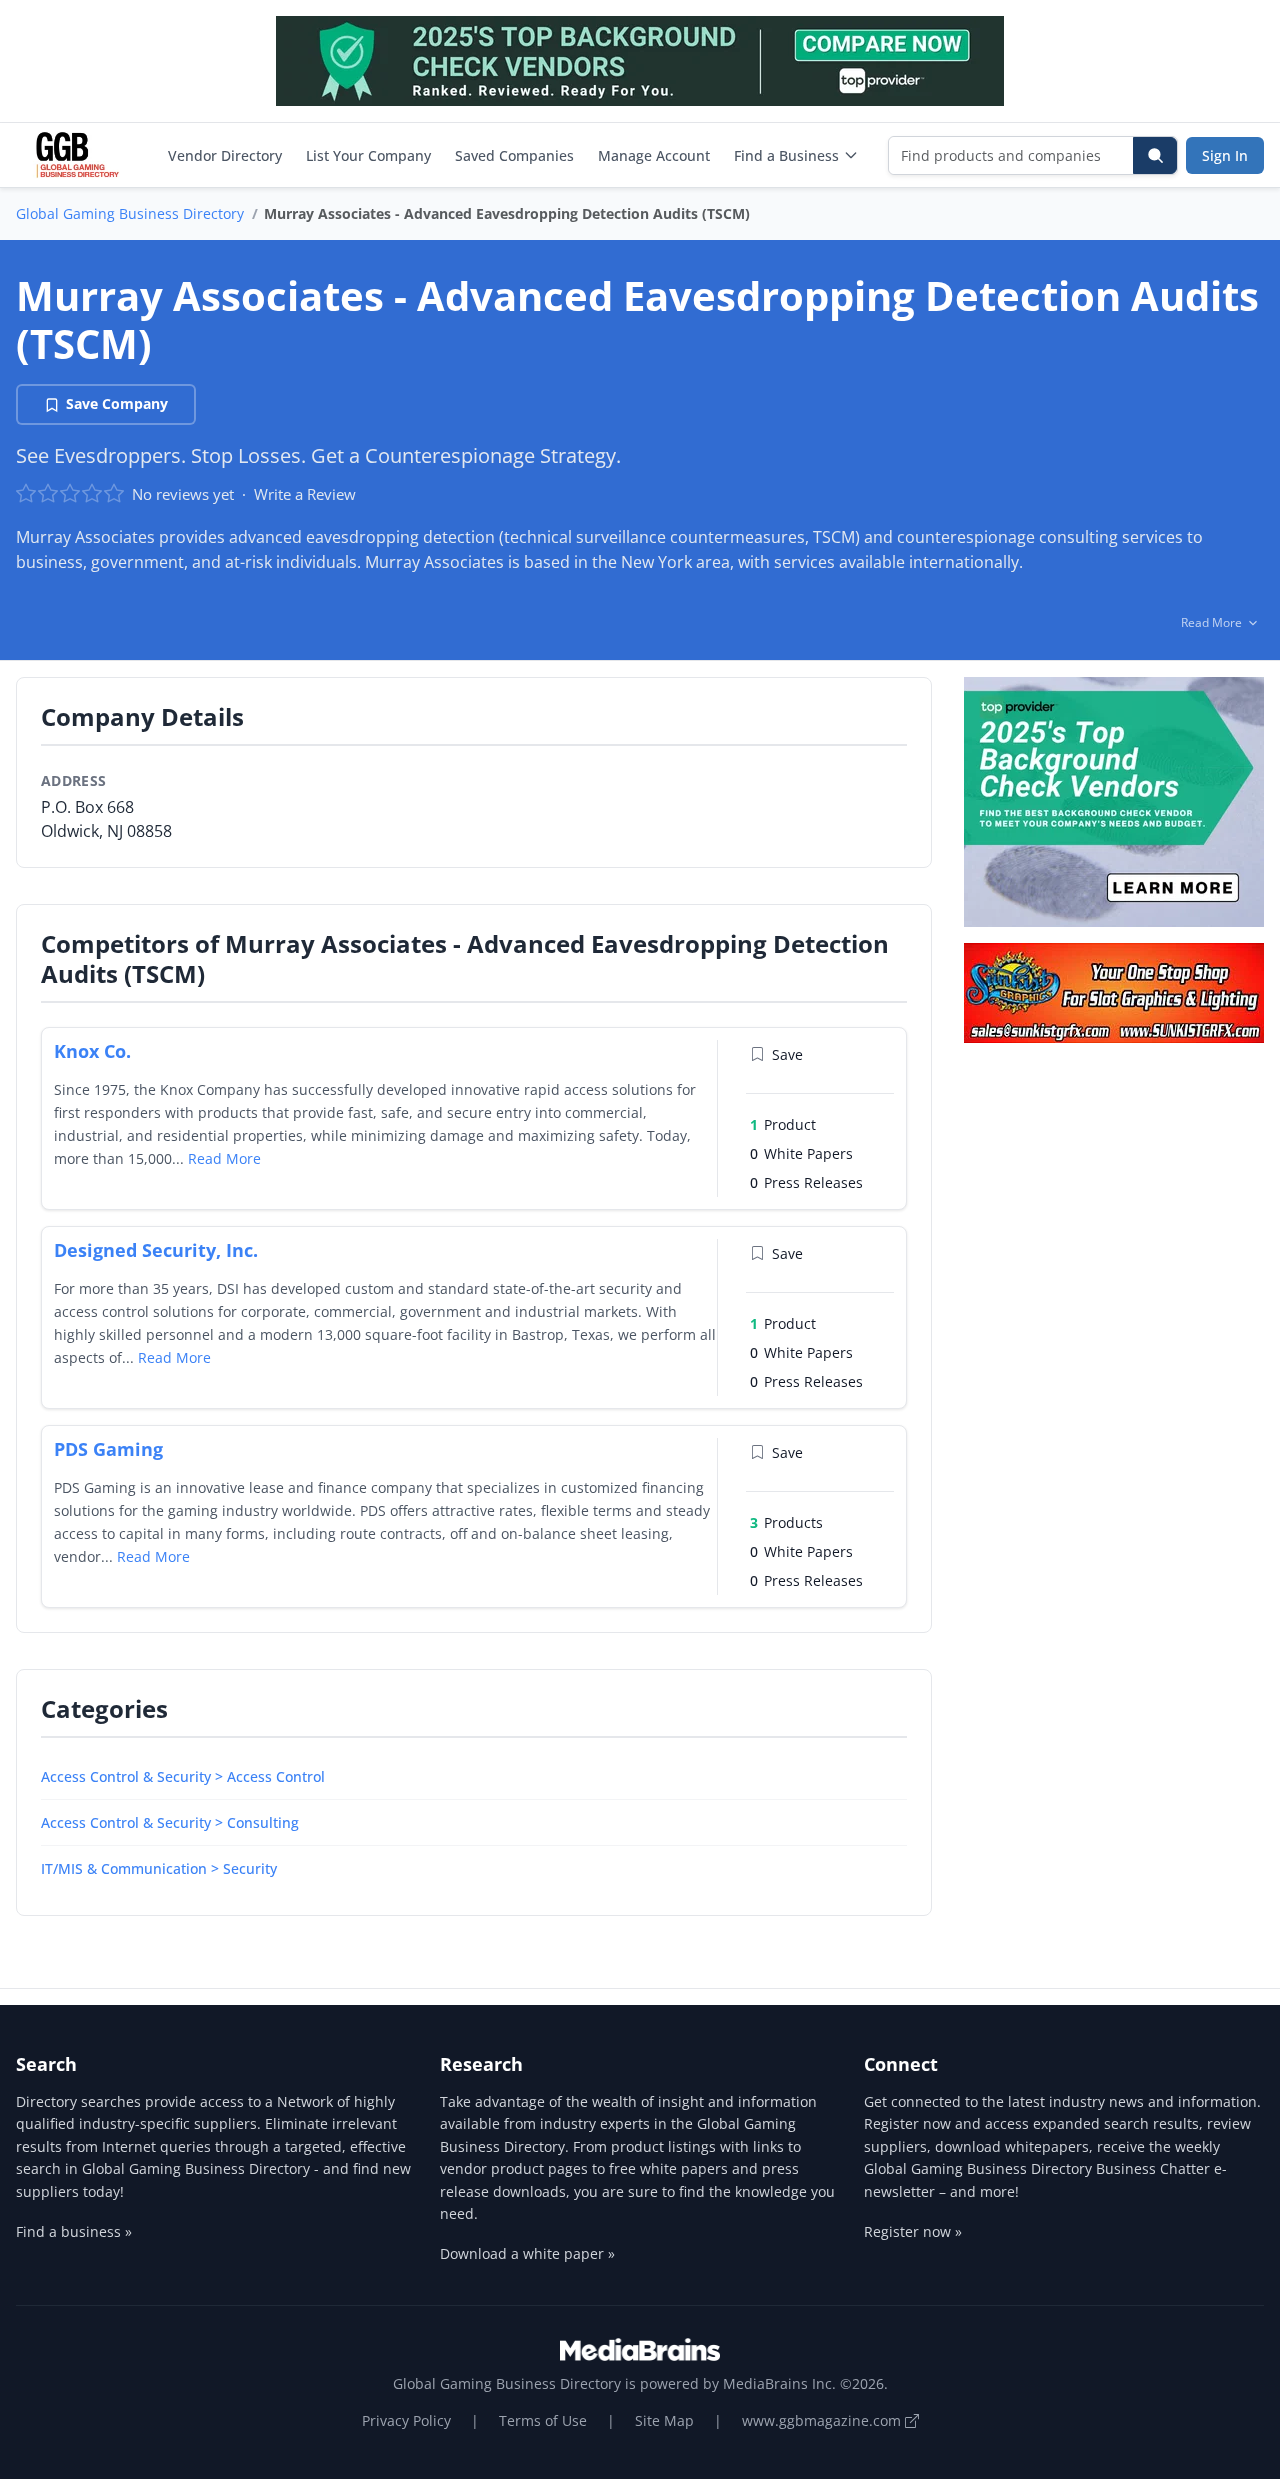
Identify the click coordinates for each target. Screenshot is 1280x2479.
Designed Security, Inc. (156, 1250)
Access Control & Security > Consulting (170, 1822)
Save (787, 1054)
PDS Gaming (108, 1449)
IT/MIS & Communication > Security (159, 1868)
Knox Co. (92, 1051)
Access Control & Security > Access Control (183, 1776)
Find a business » (74, 2231)
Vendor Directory (225, 155)
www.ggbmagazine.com (823, 2420)
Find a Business (786, 155)
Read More (224, 1158)
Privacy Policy (406, 2420)
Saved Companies (514, 155)
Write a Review (305, 494)
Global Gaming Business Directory (130, 213)
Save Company (117, 403)
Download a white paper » (527, 2253)
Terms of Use (543, 2420)
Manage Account (654, 155)
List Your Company (368, 155)
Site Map (664, 2420)
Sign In (1225, 155)
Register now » (913, 2231)
